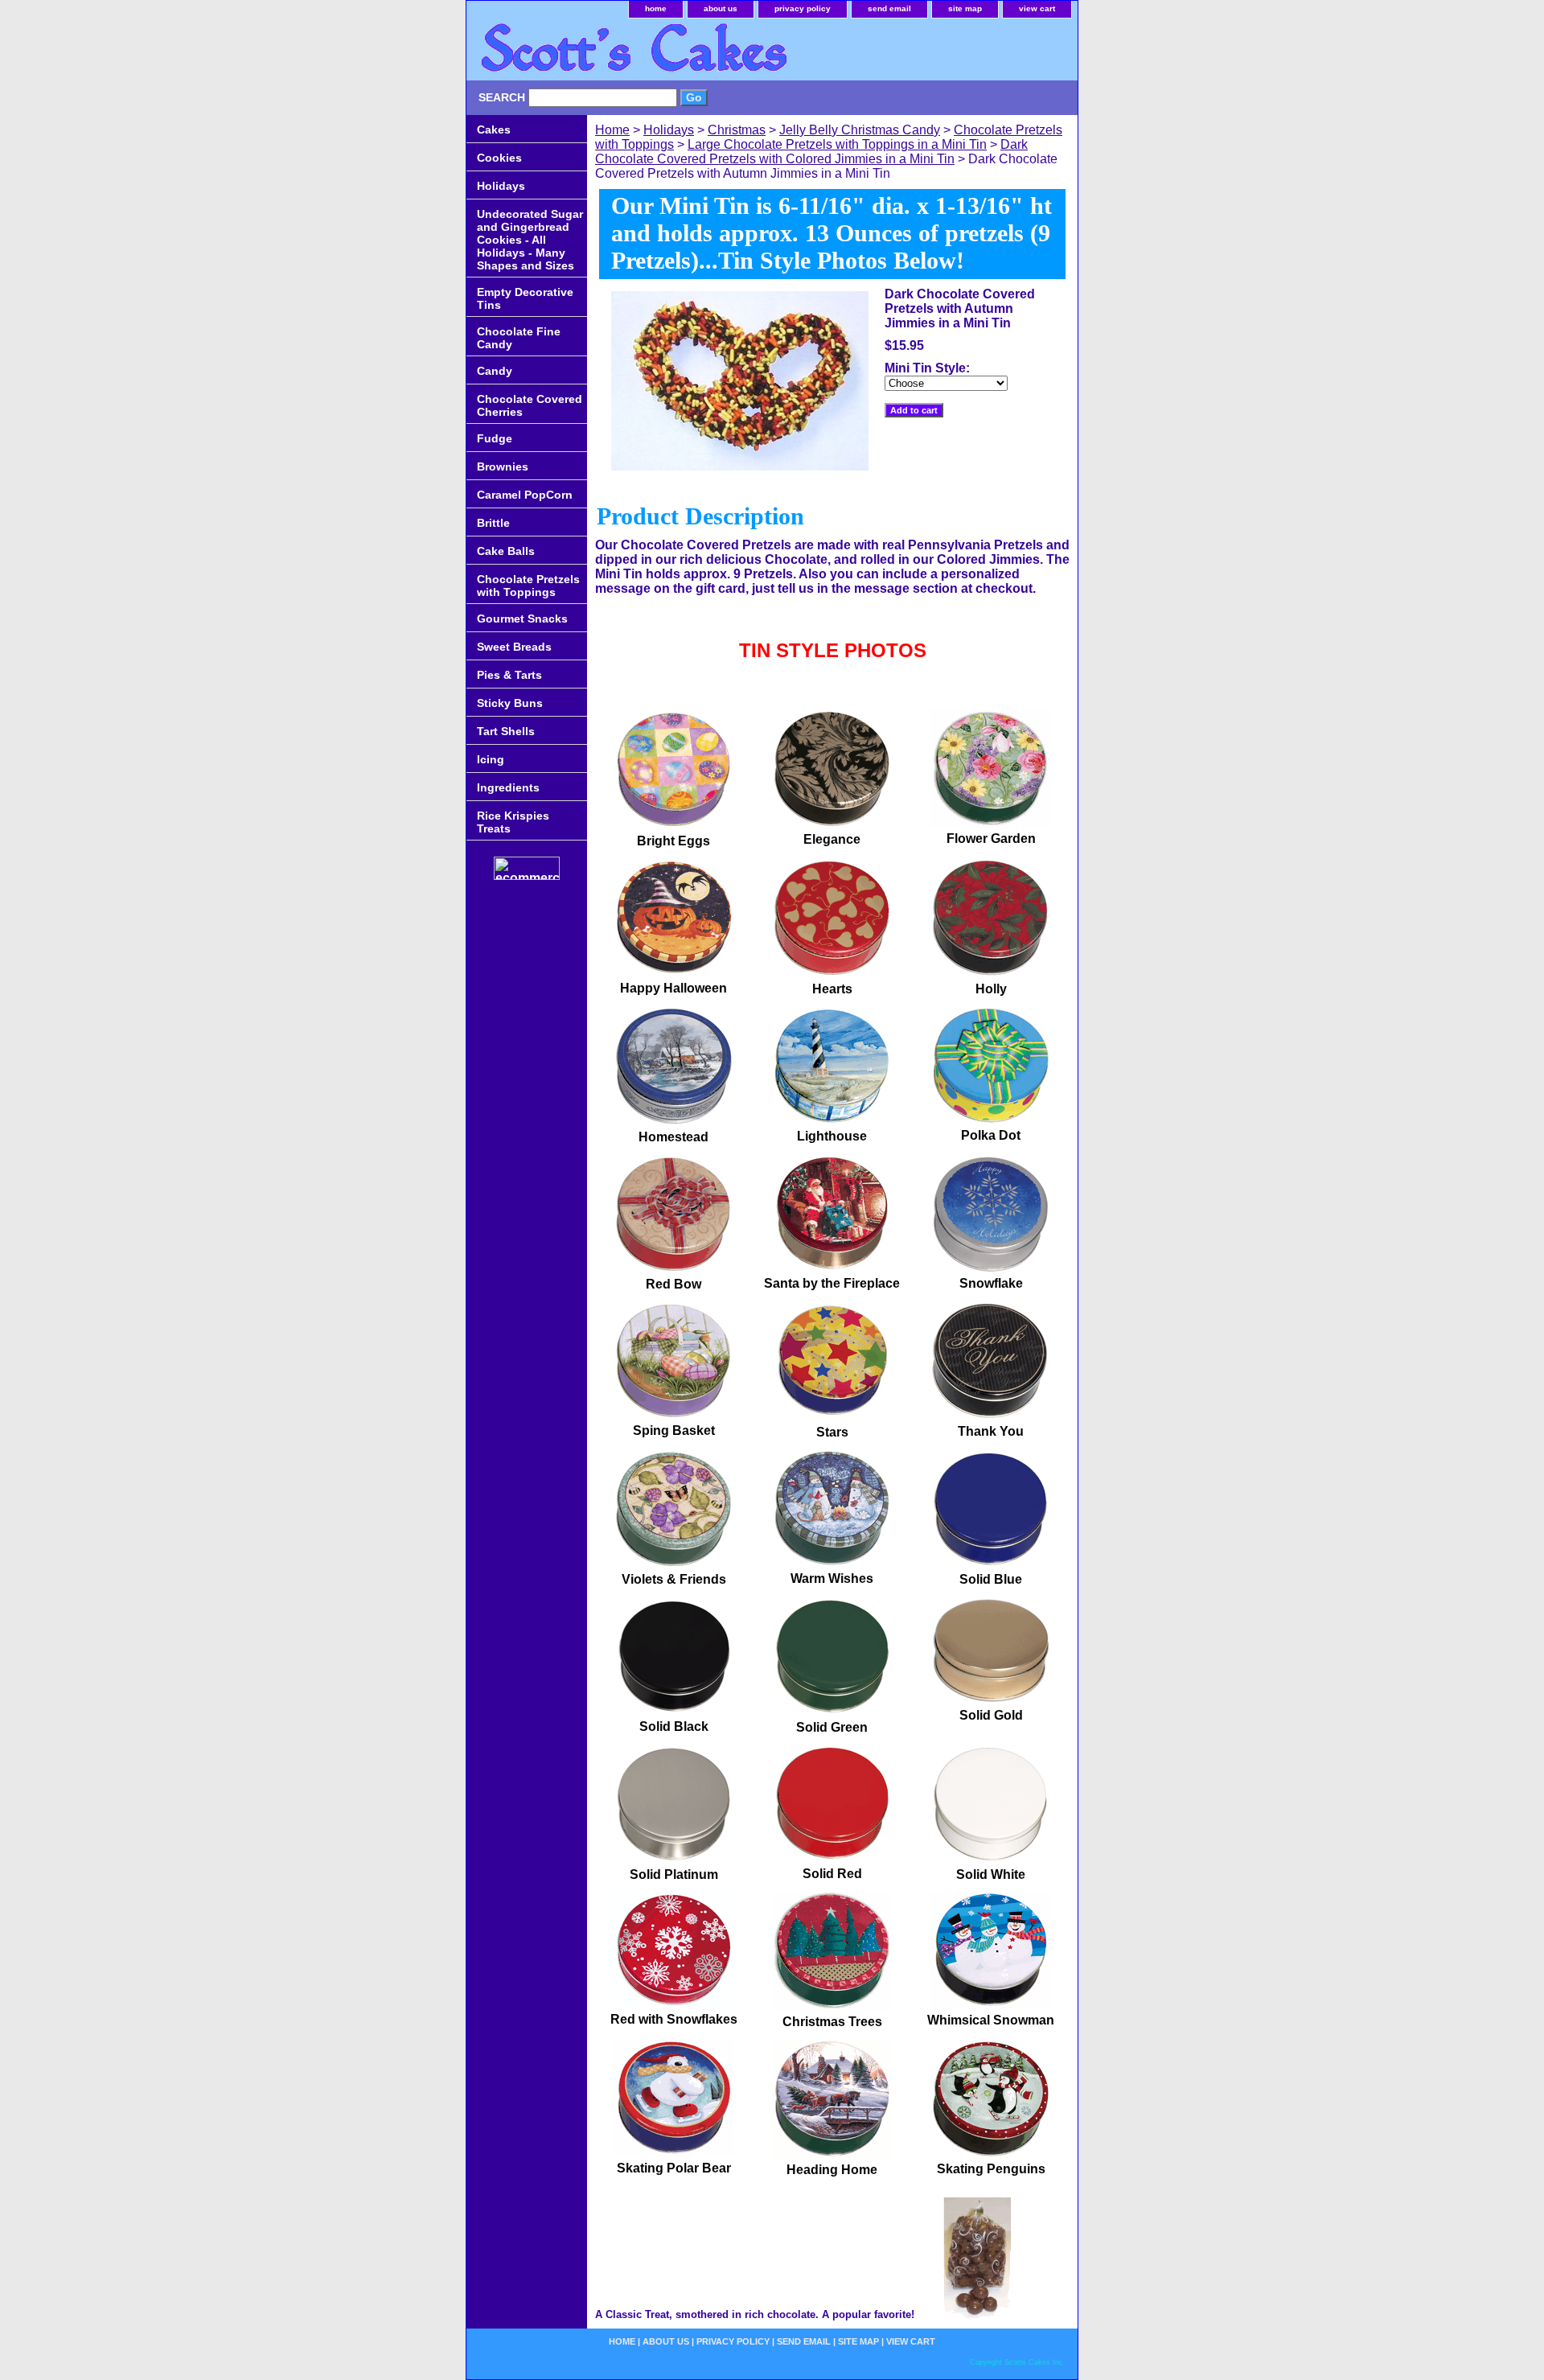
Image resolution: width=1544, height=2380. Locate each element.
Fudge (495, 438)
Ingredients (508, 787)
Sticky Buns (510, 703)
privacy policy (803, 8)
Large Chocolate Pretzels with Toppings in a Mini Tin (837, 144)
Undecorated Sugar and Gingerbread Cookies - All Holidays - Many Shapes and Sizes (530, 240)
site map (965, 8)
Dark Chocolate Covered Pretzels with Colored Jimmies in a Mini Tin (811, 152)
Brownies (503, 467)
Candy (495, 371)
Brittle (493, 523)
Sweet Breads (514, 647)
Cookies (499, 158)
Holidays (669, 130)
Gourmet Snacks (522, 619)
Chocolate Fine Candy (519, 338)
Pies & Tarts (509, 675)
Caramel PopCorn (525, 495)
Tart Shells (506, 731)
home (656, 8)
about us (721, 8)
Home (612, 130)
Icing (491, 759)
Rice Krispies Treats (513, 822)
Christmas (737, 130)
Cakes (494, 129)
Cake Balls (506, 551)
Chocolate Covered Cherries (530, 405)
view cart (1037, 8)
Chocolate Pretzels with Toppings (528, 586)
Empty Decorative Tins (525, 298)
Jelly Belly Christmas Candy (860, 130)
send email (889, 8)
